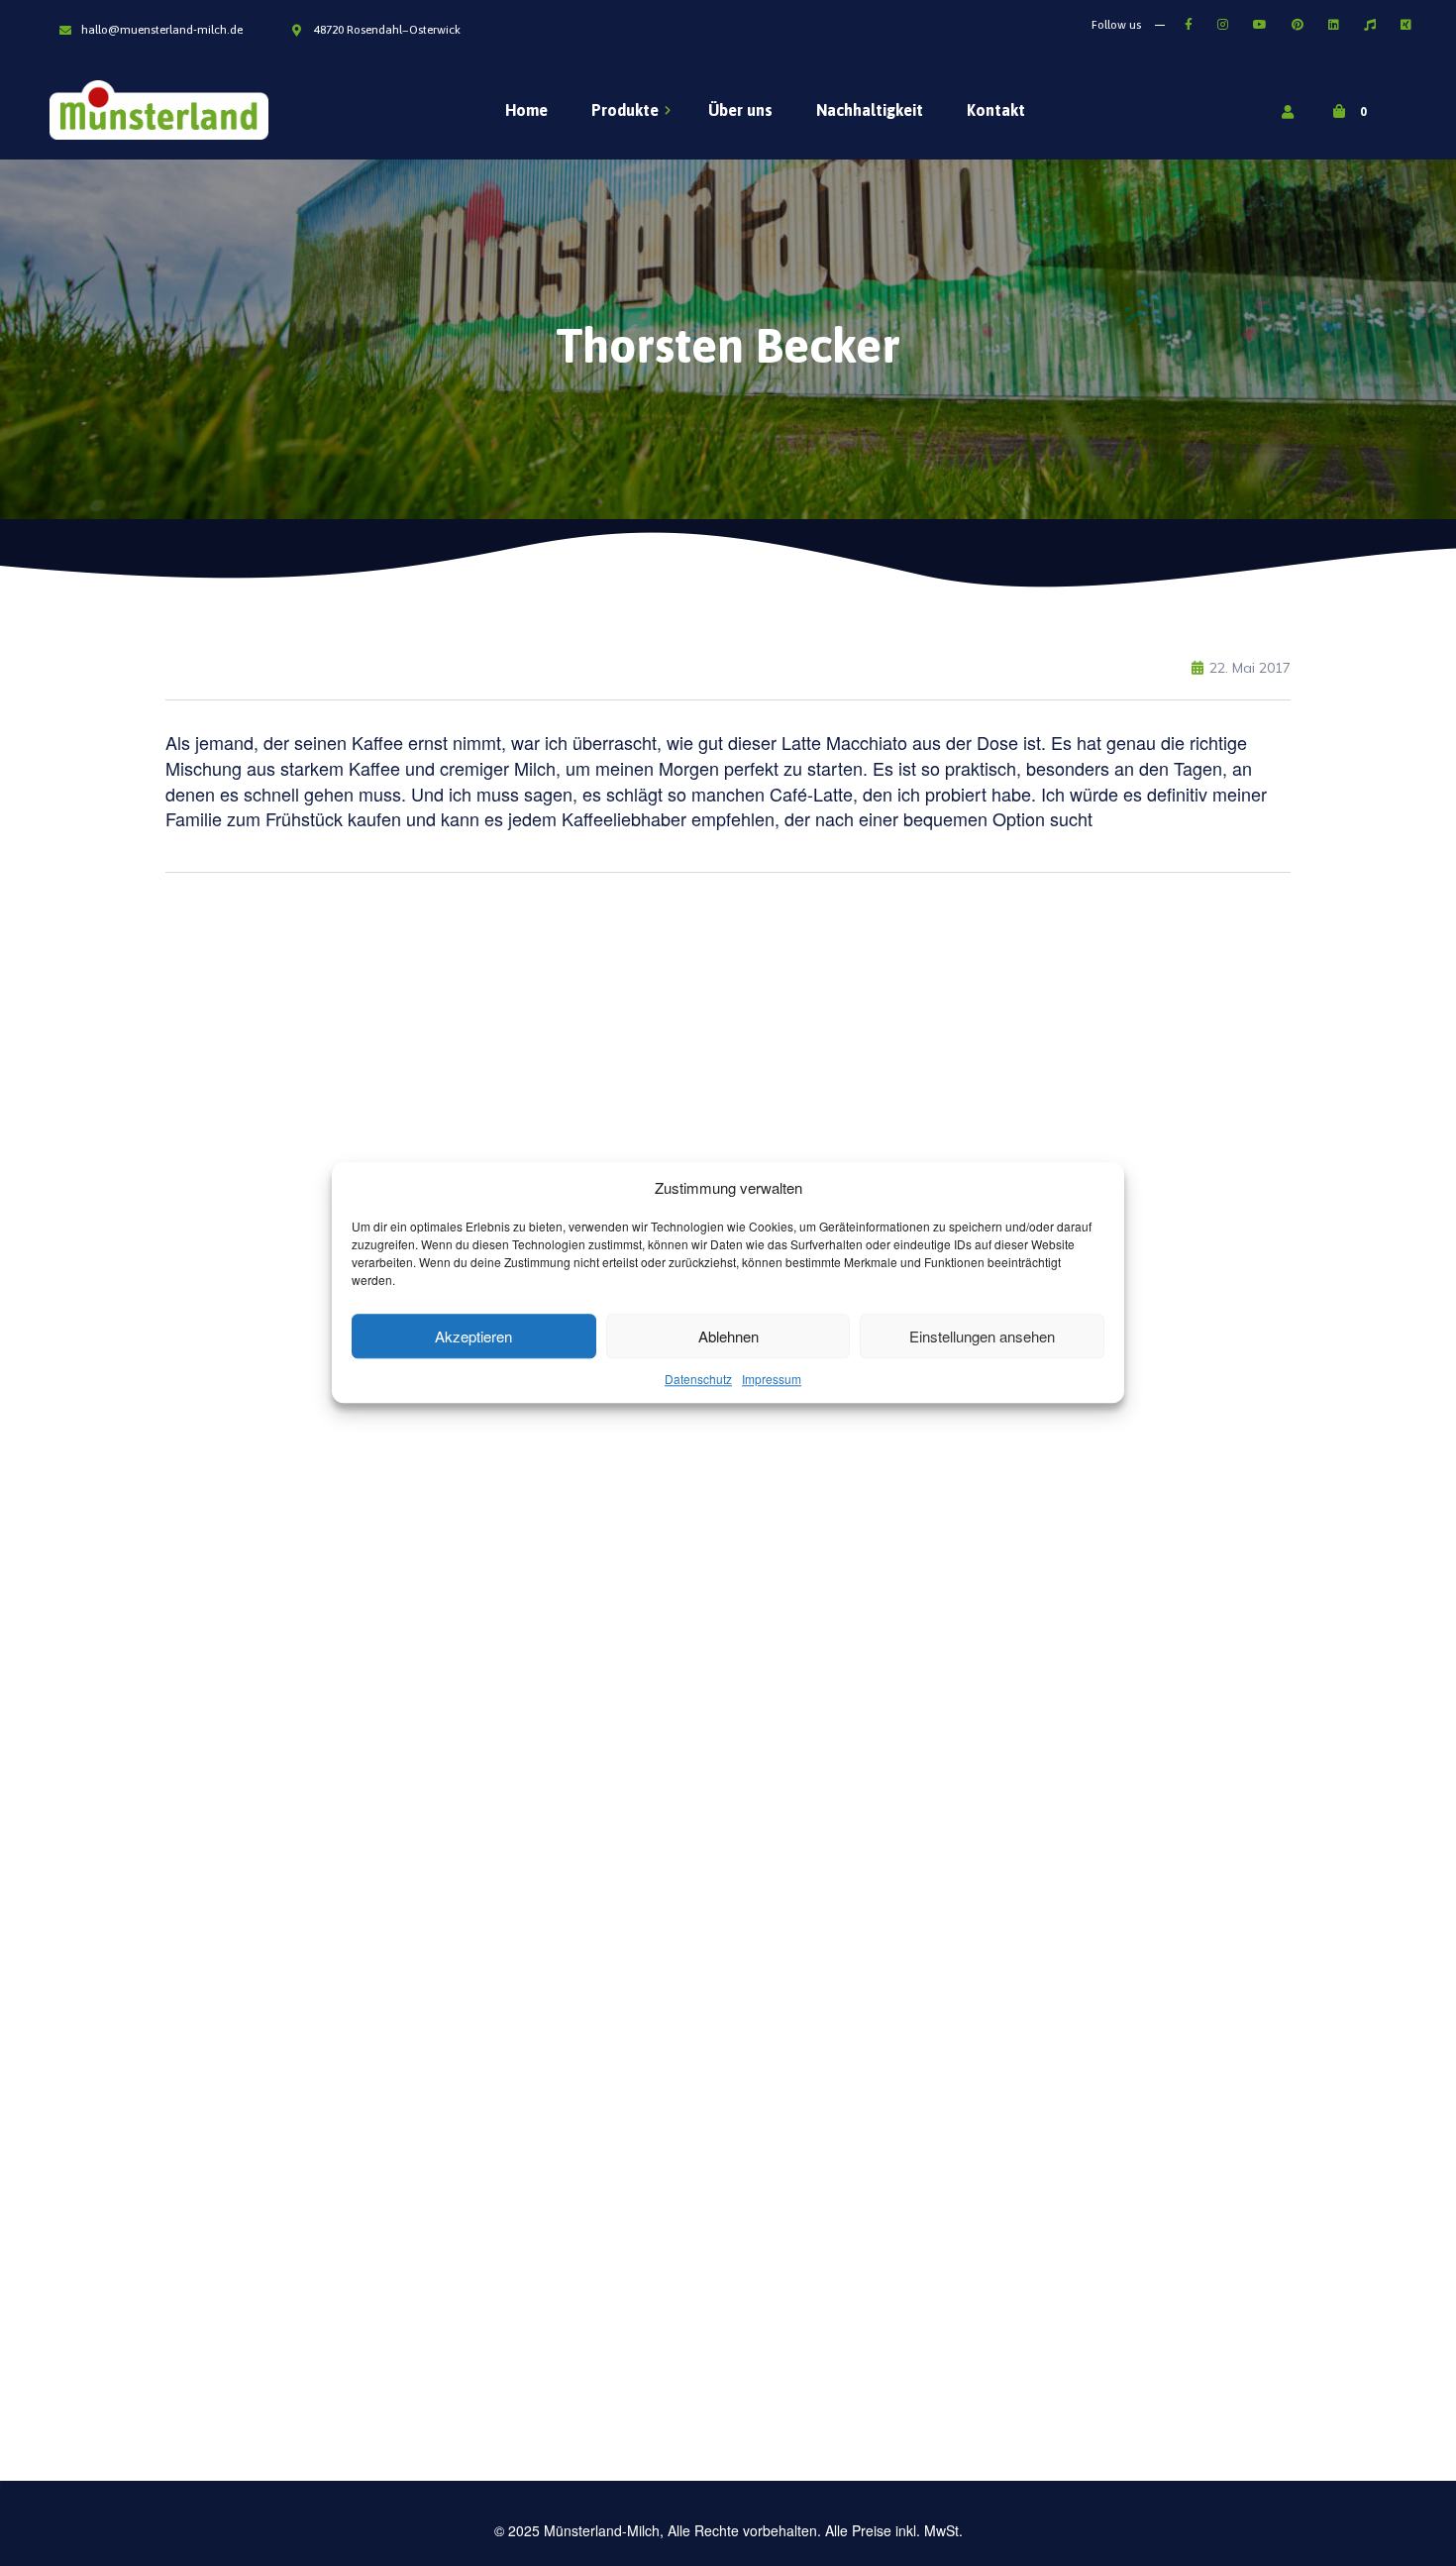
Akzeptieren (473, 1336)
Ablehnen (728, 1336)
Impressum (772, 1380)
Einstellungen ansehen (982, 1336)
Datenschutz (698, 1380)
